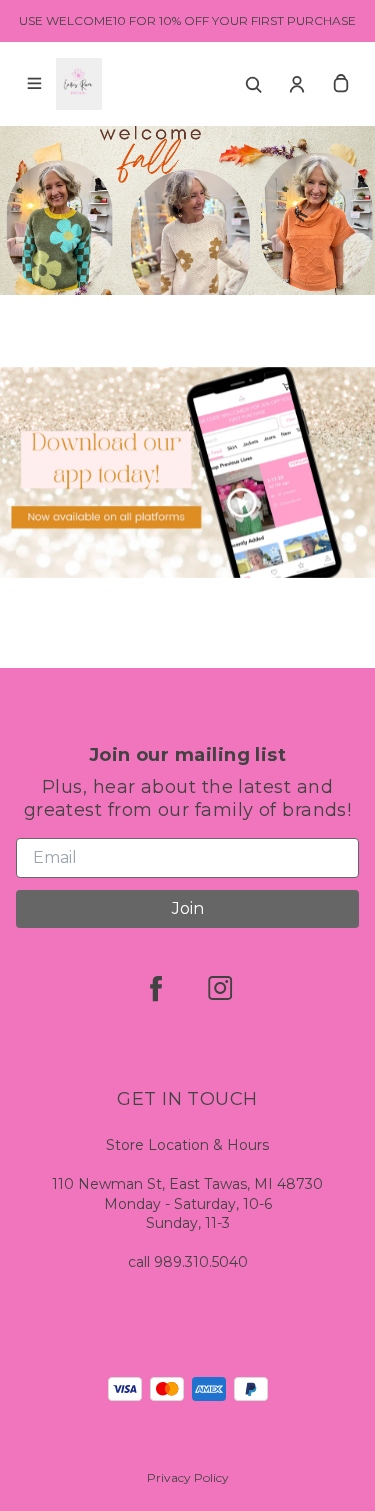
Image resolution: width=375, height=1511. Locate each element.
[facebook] (156, 1219)
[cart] (341, 84)
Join (188, 1139)
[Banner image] (187, 703)
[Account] (297, 84)
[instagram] (220, 1219)
